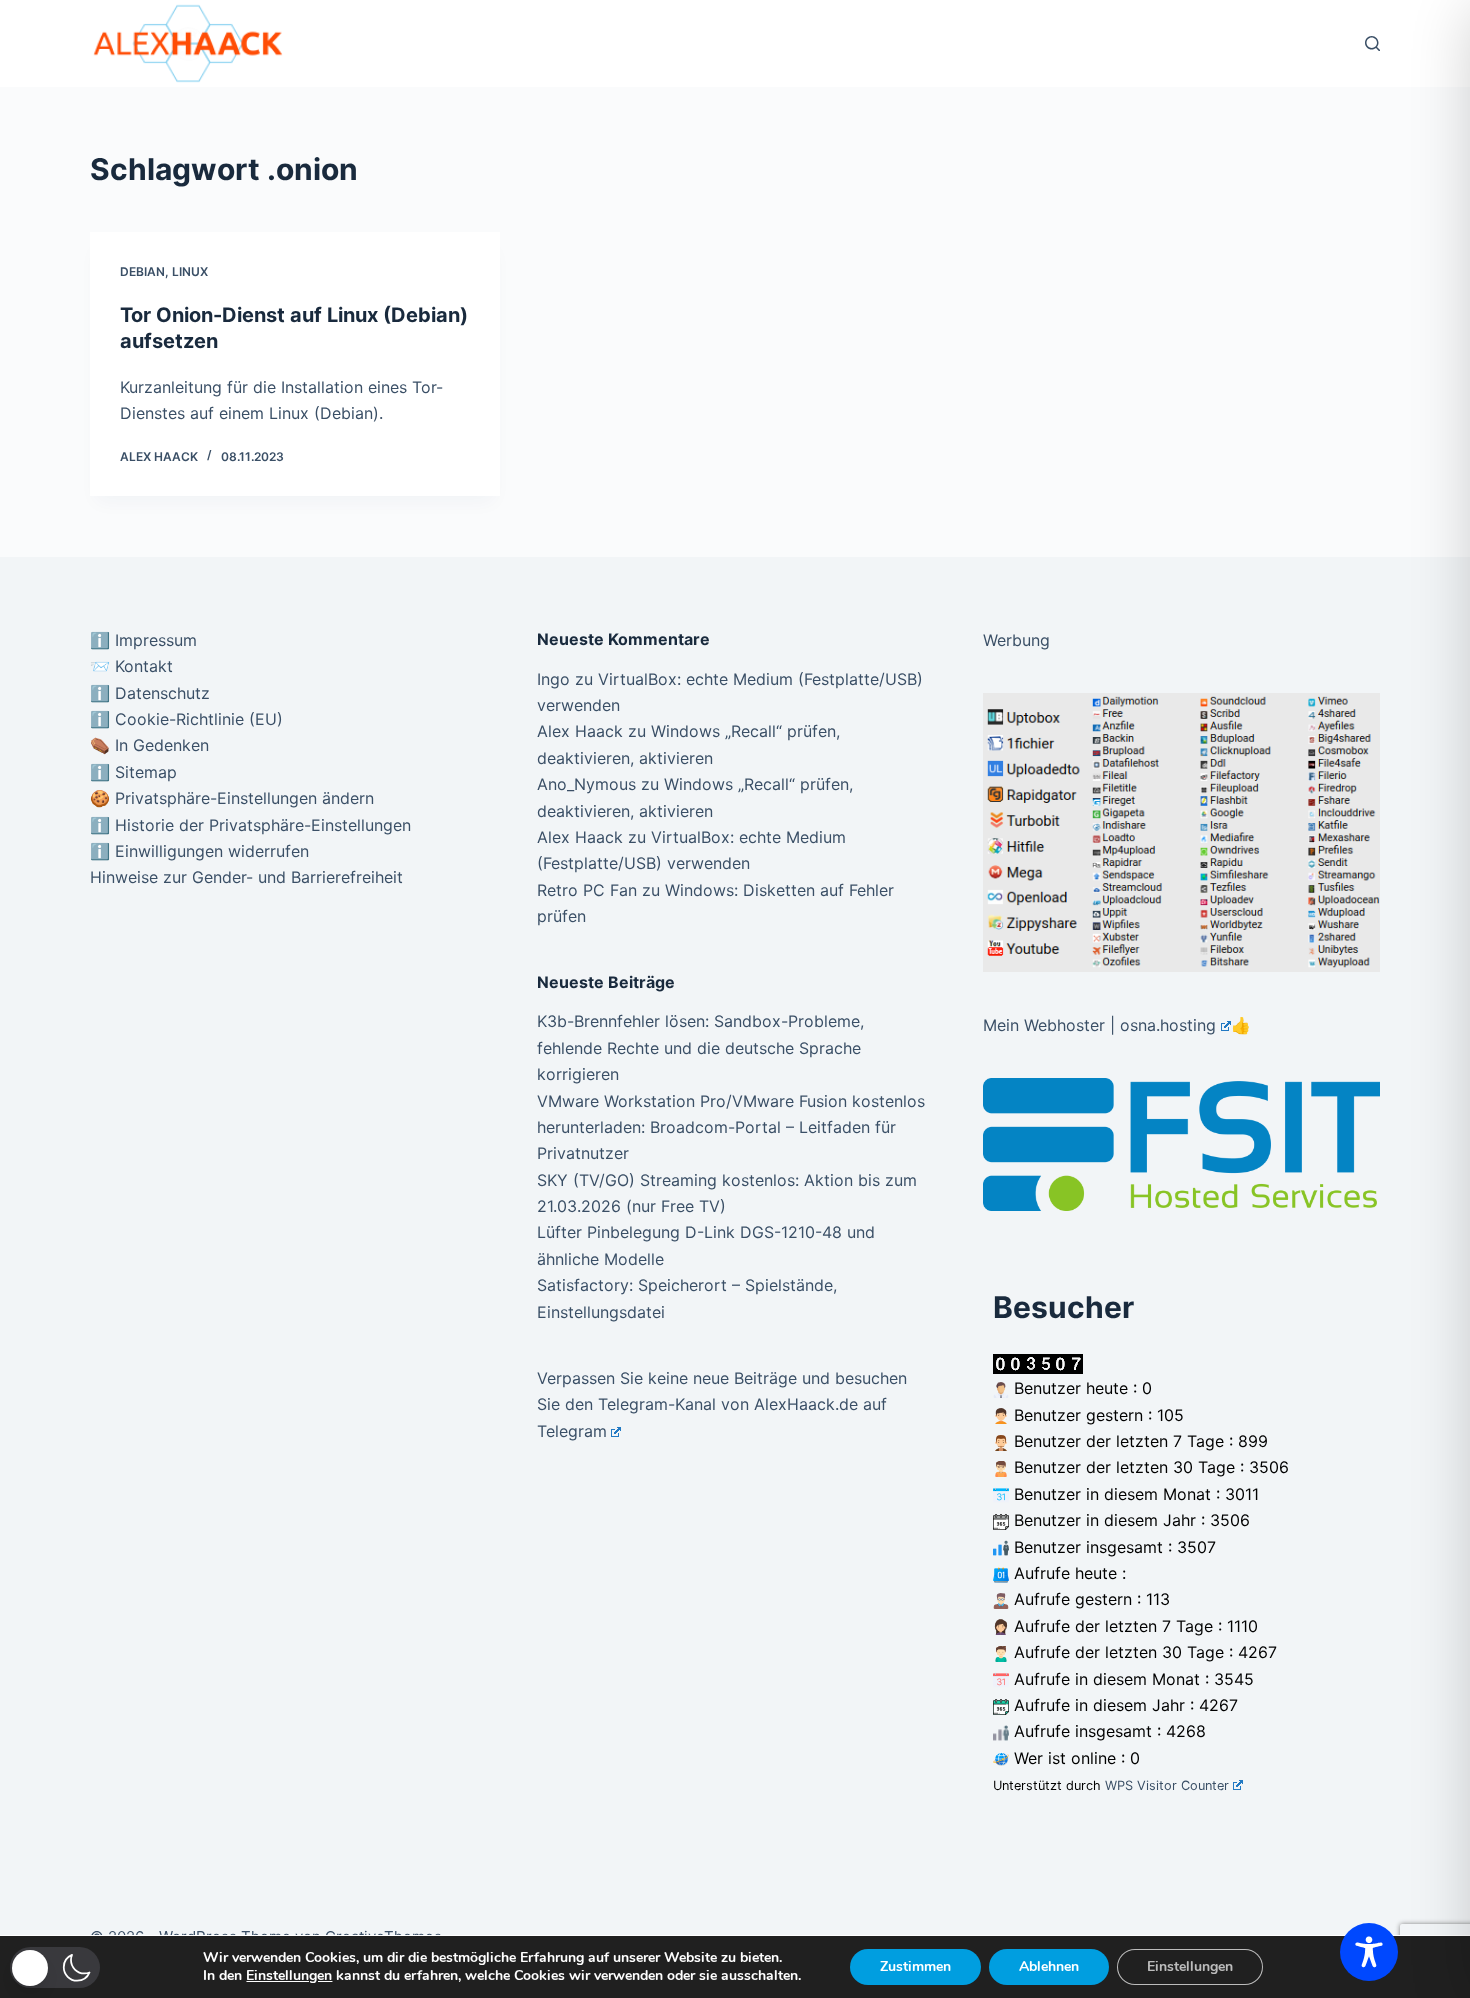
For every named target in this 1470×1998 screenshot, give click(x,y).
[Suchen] (1372, 43)
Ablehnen (1049, 1966)
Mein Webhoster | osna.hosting (1099, 1025)
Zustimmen (915, 1966)
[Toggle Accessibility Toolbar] (1369, 1952)
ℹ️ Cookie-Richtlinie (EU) (186, 719)
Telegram (572, 1431)
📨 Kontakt (131, 666)
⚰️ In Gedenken (149, 745)
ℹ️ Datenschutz (150, 693)
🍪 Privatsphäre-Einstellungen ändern (232, 798)
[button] (55, 1967)
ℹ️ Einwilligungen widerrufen (199, 851)
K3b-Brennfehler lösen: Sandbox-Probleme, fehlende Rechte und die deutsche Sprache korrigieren (700, 1047)
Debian (142, 271)
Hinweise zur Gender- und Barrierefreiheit (246, 877)
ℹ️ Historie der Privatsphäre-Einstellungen (250, 825)
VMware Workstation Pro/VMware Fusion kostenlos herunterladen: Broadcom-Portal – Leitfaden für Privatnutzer (731, 1127)
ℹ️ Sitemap (133, 772)
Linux (190, 271)
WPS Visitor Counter (1167, 1785)
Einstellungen (289, 1976)
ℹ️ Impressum (143, 640)
